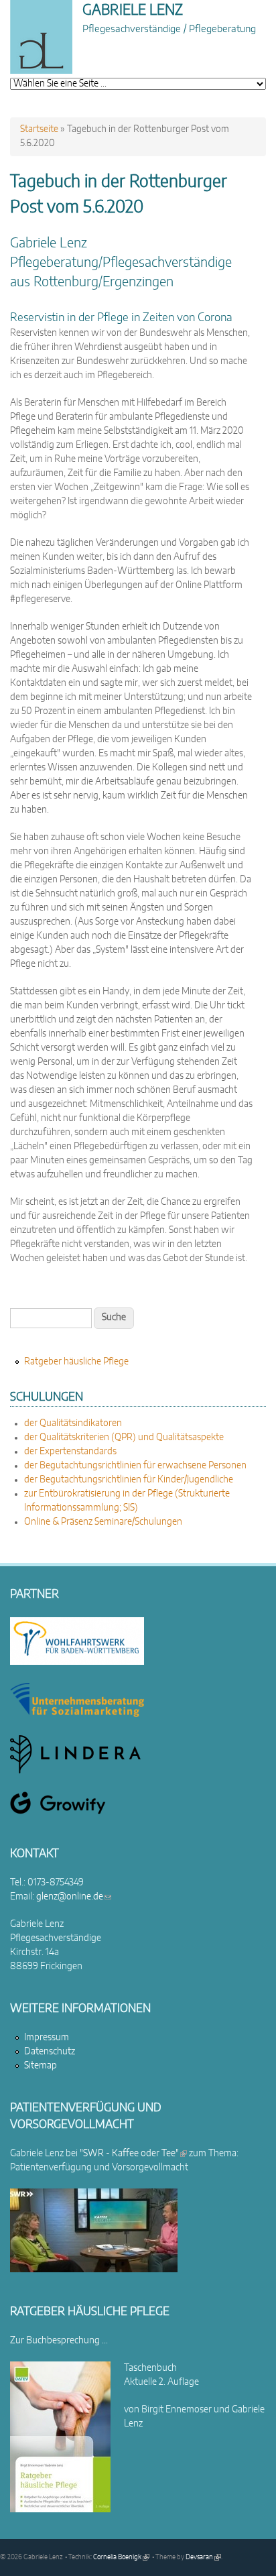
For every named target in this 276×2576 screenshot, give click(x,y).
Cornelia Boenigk (121, 2557)
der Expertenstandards (70, 1452)
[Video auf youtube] (94, 2270)
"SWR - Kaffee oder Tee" (133, 2154)
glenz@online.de (74, 1897)
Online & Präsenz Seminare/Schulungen (103, 1522)
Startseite (39, 129)
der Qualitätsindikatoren (73, 1423)
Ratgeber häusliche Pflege (76, 1362)
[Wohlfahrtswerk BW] (77, 1662)
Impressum (47, 2038)
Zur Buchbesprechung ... (59, 2341)
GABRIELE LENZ (133, 10)
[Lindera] (75, 1771)
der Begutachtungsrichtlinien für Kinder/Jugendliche (129, 1480)
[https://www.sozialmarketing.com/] (77, 1714)
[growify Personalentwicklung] (58, 1812)
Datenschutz (50, 2052)
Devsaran (203, 2557)
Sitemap (41, 2066)
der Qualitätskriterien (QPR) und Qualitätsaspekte (124, 1438)
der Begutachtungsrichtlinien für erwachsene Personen (135, 1466)
